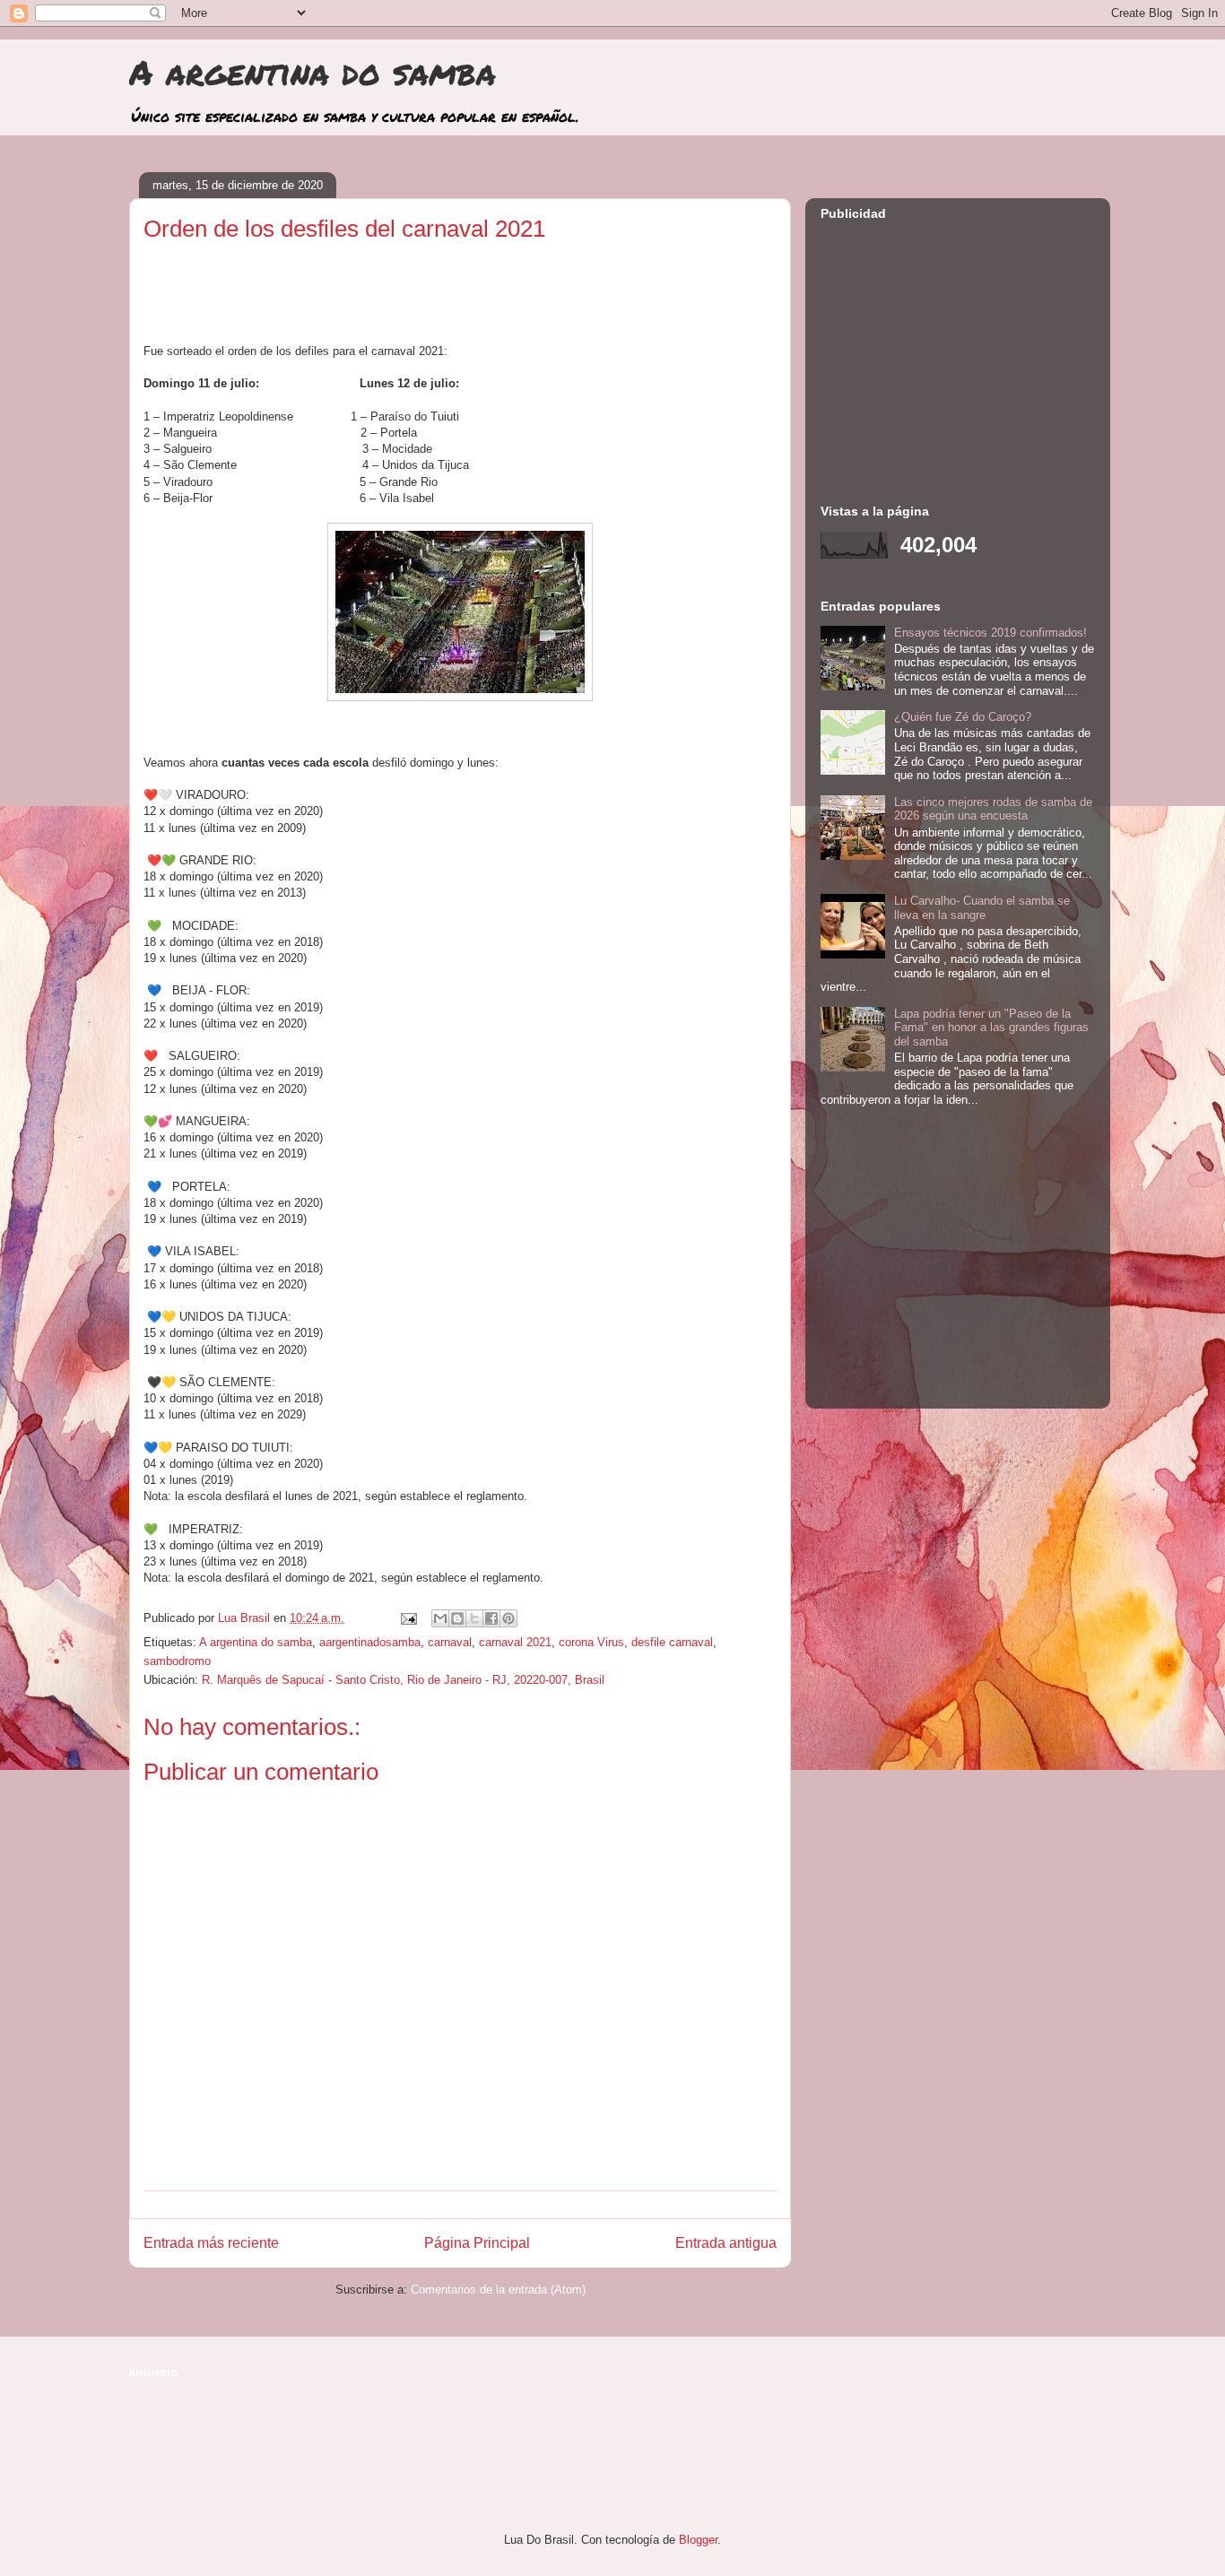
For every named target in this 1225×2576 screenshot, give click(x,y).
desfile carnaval (672, 1642)
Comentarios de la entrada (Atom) (498, 2290)
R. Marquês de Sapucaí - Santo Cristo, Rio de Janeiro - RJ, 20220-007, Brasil (403, 1680)
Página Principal (477, 2243)
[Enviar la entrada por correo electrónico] (408, 1618)
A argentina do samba (313, 72)
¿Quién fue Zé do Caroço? (963, 717)
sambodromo (177, 1661)
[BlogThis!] (457, 1618)
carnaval (450, 1642)
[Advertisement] (460, 299)
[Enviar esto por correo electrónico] (440, 1618)
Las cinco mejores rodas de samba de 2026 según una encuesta (993, 809)
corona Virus (591, 1642)
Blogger (698, 2540)
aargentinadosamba (370, 1642)
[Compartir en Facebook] (491, 1618)
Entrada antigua (726, 2243)
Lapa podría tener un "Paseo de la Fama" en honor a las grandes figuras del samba (991, 1028)
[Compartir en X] (474, 1618)
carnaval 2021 (515, 1642)
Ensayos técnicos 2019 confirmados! (990, 633)
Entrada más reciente (211, 2243)
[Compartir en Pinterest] (508, 1618)
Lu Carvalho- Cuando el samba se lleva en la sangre (982, 908)
